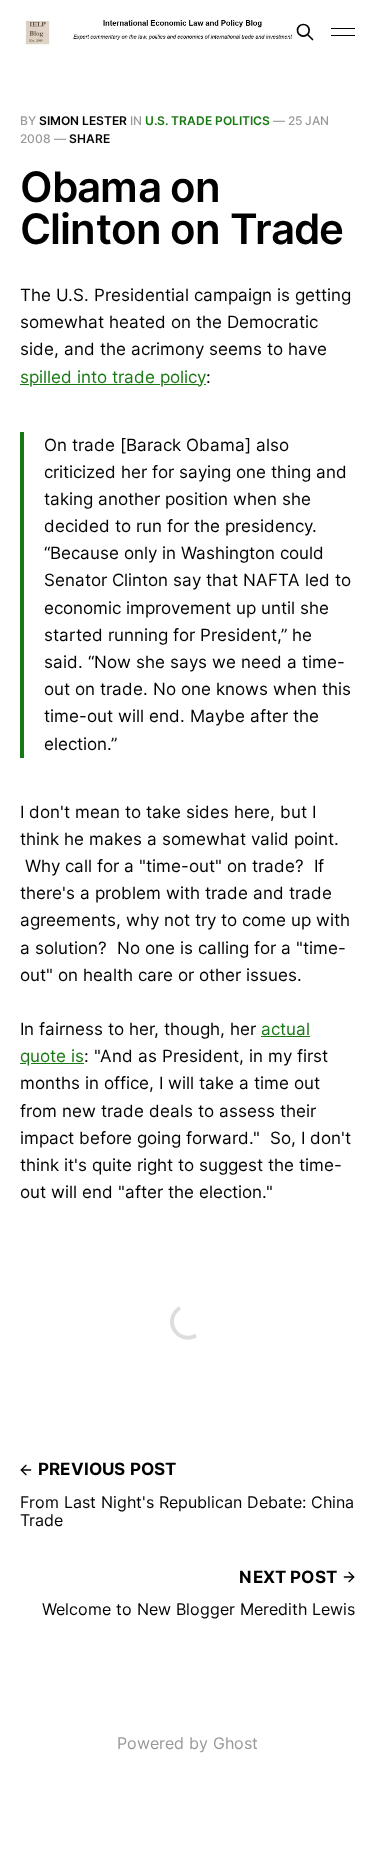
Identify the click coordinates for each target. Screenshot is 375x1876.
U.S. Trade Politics (207, 120)
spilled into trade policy (113, 377)
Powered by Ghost (187, 1743)
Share (89, 138)
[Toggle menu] (343, 32)
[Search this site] (305, 32)
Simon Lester (83, 120)
